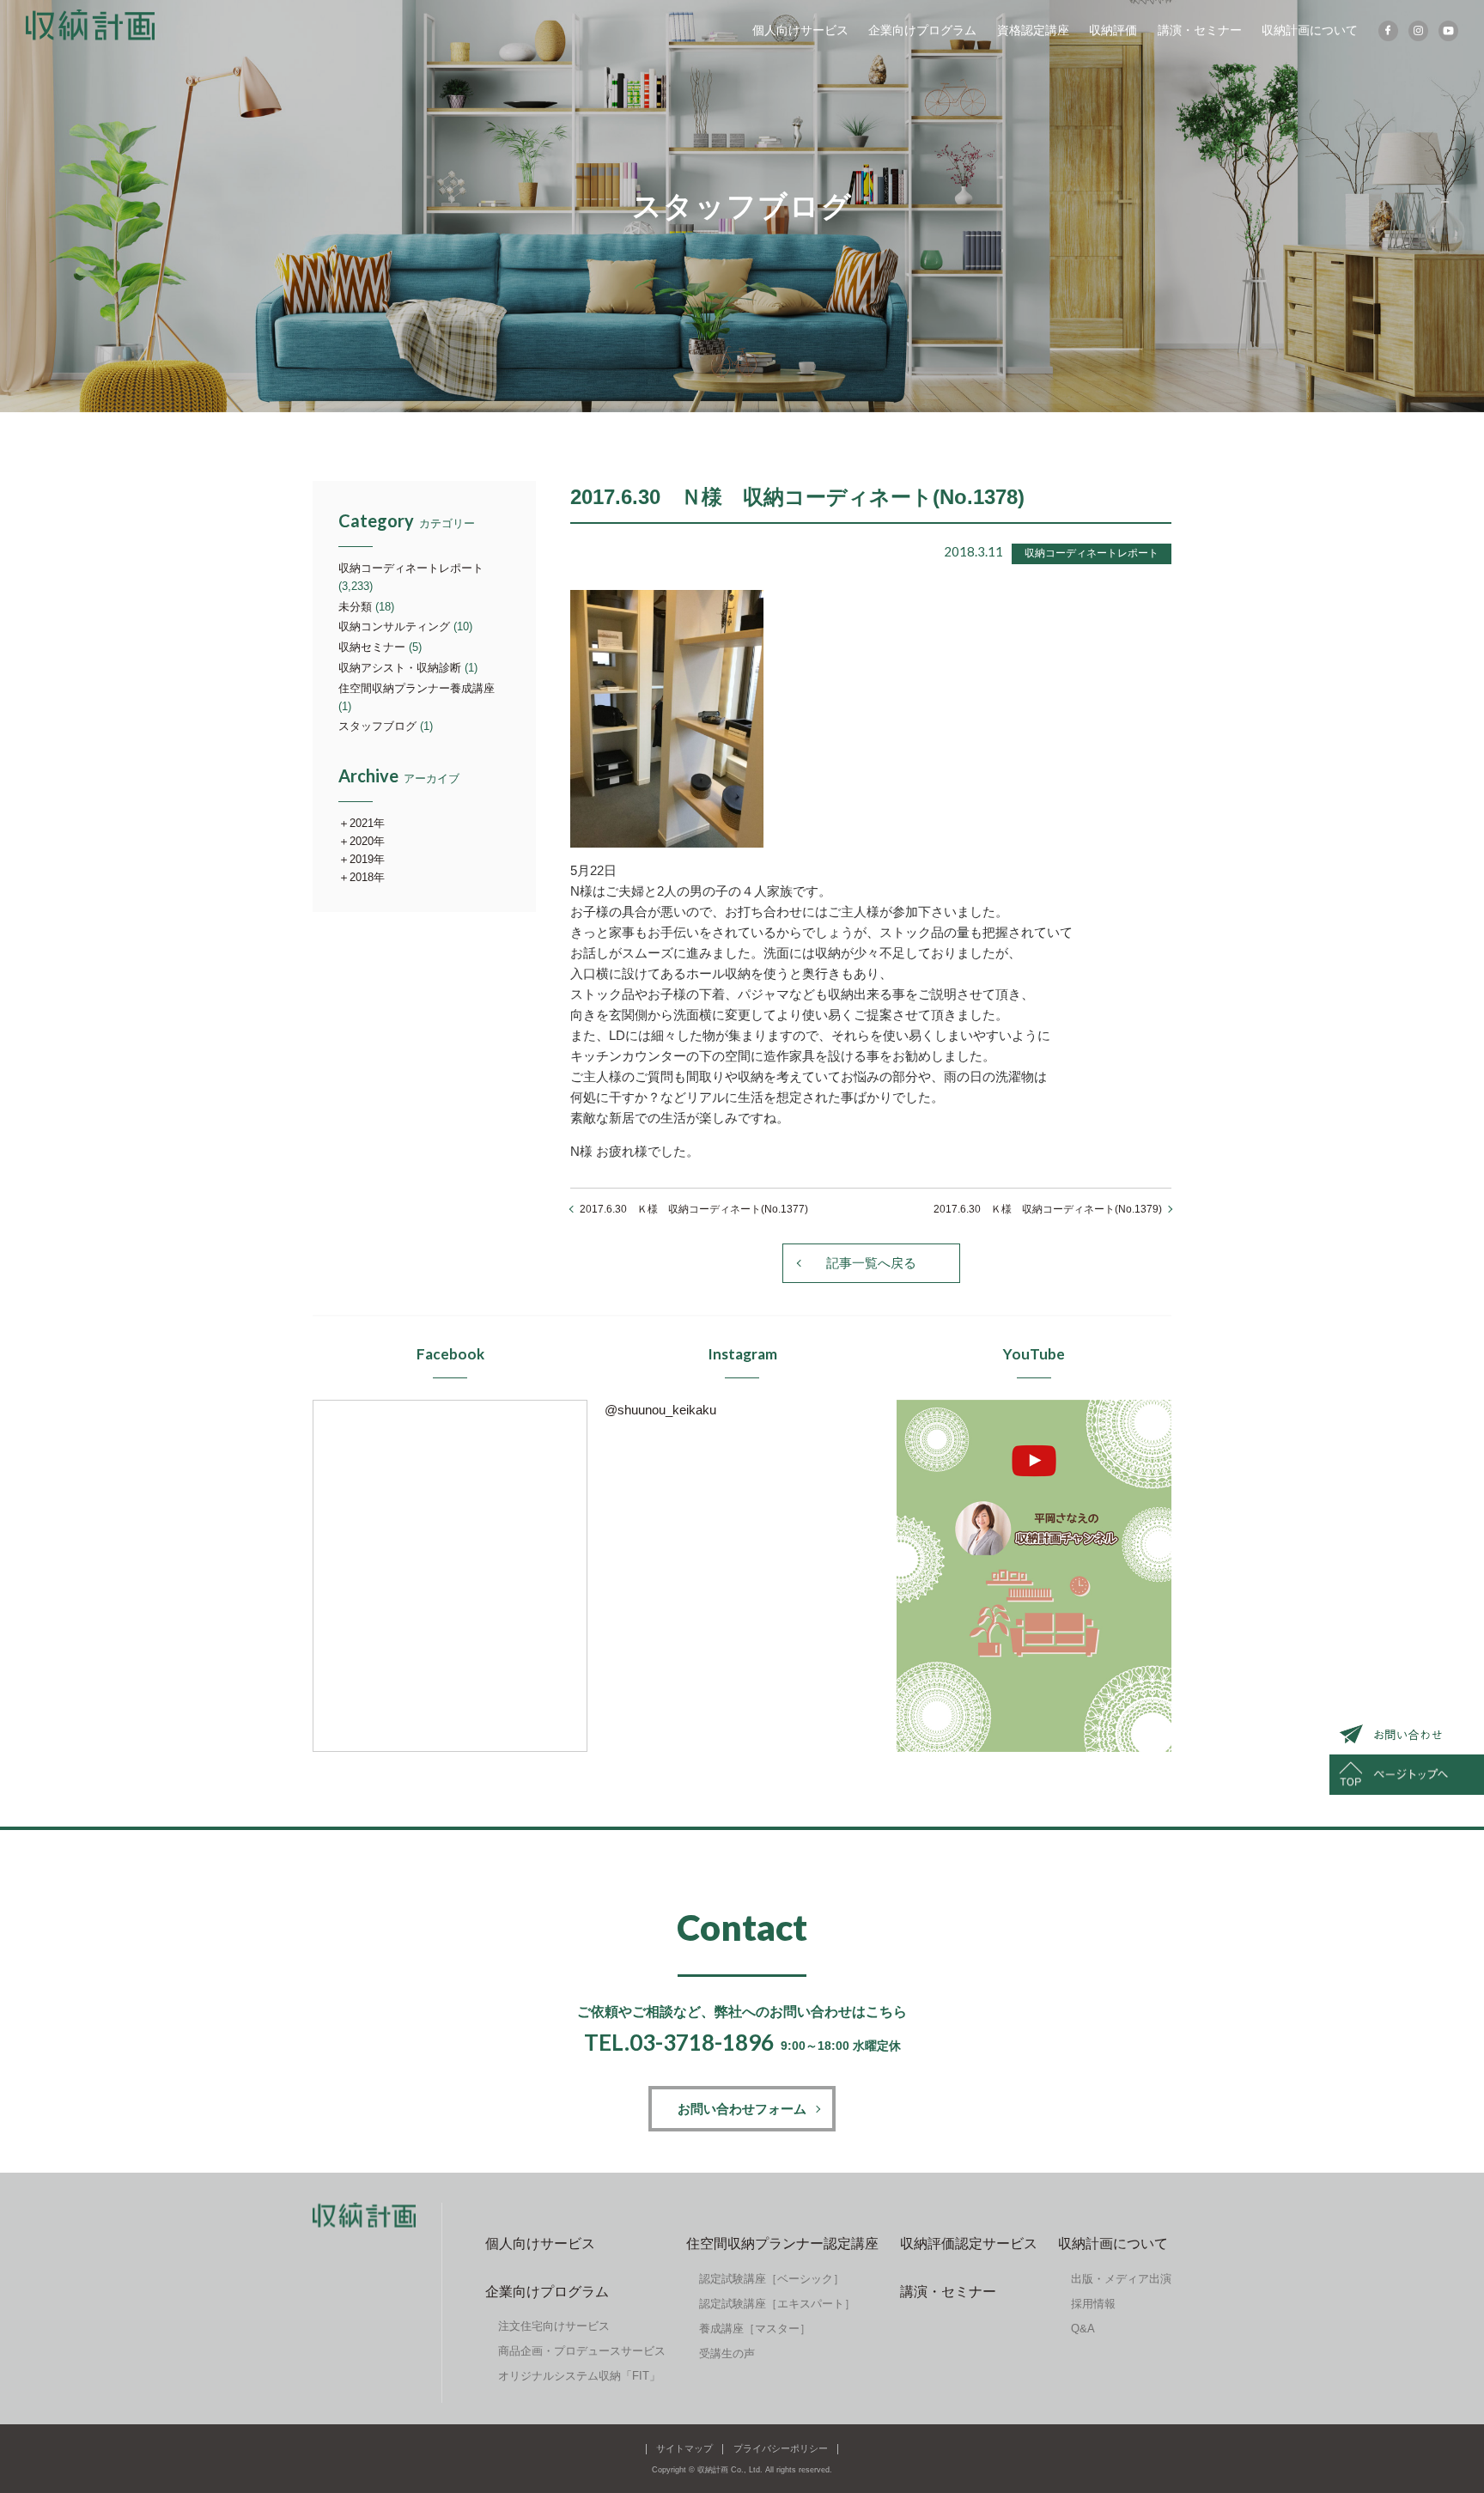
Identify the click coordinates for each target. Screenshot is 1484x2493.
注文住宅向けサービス (554, 2326)
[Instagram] (1418, 31)
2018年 (367, 877)
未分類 (355, 607)
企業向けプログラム (922, 30)
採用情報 (1093, 2304)
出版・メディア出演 (1121, 2279)
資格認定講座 (1033, 30)
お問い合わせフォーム (742, 2109)
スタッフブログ (377, 726)
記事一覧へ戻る (871, 1263)
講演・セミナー (1200, 30)
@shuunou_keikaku (660, 1410)
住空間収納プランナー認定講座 (782, 2244)
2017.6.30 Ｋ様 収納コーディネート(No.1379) (1048, 1209)
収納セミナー (372, 647)
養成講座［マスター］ (755, 2329)
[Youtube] (1448, 31)
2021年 (367, 823)
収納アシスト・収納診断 (400, 668)
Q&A (1083, 2329)
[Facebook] (1388, 31)
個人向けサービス (800, 30)
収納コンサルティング (394, 626)
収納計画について (1310, 30)
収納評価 (1113, 30)
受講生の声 (727, 2353)
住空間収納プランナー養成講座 (417, 688)
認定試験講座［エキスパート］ (777, 2304)
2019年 (367, 859)
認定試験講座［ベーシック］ (772, 2279)
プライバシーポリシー (781, 2448)
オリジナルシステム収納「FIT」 (579, 2376)
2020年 (367, 841)
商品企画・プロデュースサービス (582, 2351)
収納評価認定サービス (969, 2244)
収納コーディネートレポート (411, 568)
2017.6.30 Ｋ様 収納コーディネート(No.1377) (694, 1209)
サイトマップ (684, 2448)
